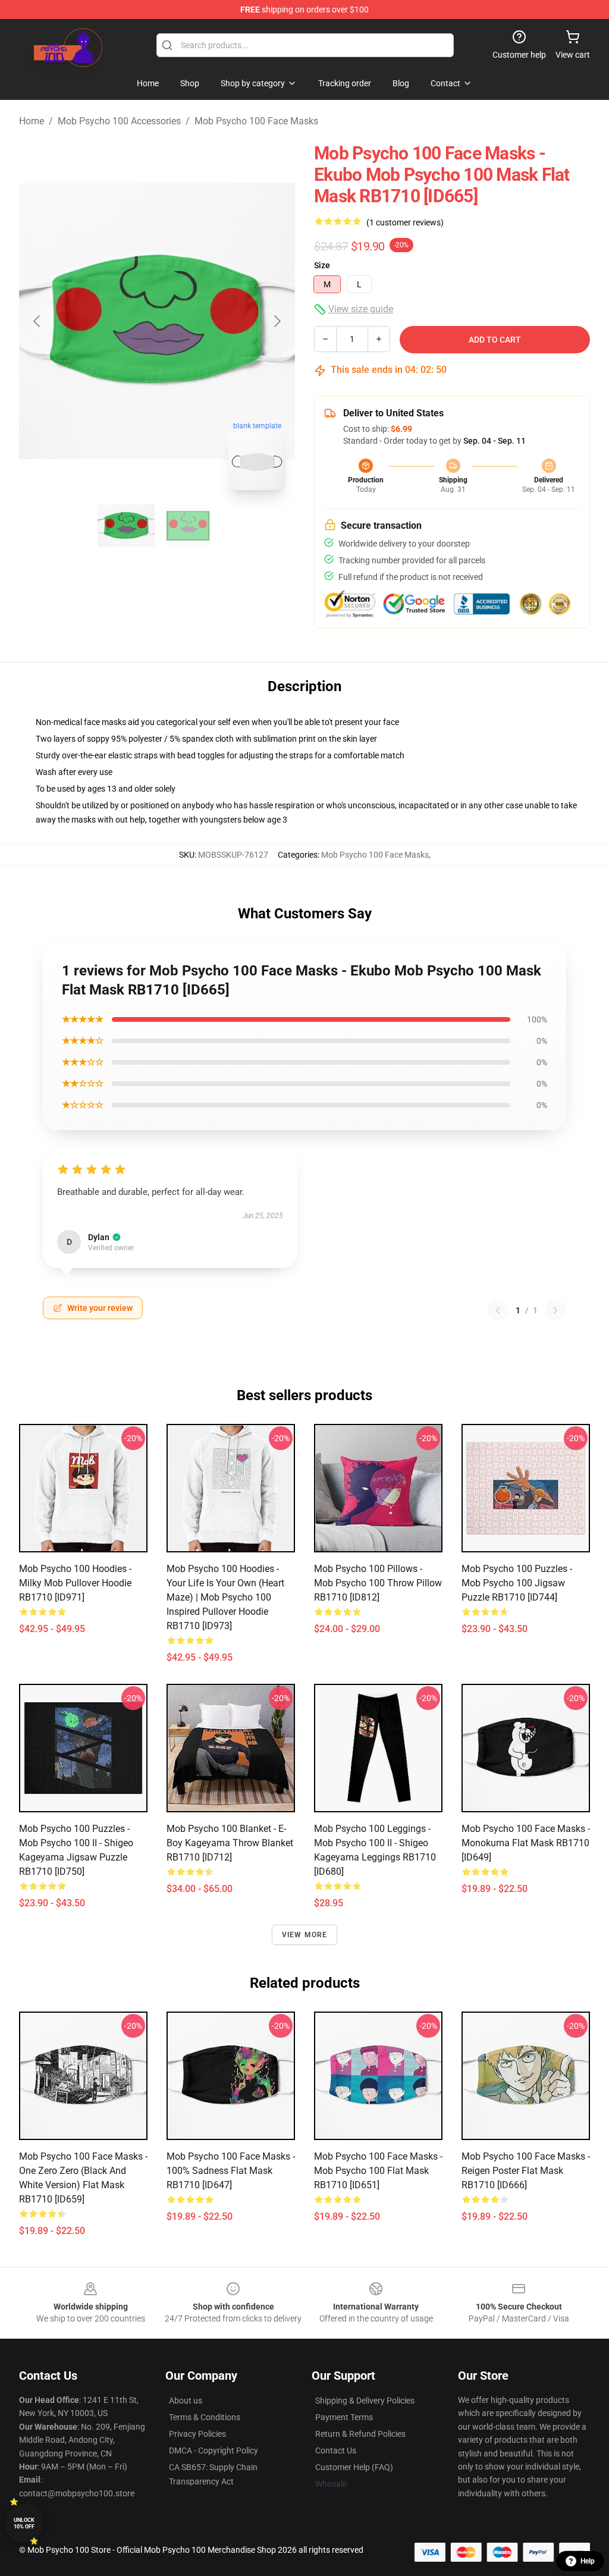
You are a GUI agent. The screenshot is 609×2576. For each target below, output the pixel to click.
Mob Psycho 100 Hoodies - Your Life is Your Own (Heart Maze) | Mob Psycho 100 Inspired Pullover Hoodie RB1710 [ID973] (225, 1597)
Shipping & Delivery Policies (365, 2401)
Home (32, 121)
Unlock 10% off (24, 2523)
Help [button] (588, 2561)
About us (186, 2401)
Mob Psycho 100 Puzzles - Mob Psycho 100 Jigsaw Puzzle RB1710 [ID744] (517, 1583)
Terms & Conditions (205, 2417)
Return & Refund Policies (360, 2434)
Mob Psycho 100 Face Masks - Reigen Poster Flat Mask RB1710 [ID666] (526, 2171)
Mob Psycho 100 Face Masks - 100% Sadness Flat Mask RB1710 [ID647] (231, 2171)
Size (322, 265)
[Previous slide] (37, 321)
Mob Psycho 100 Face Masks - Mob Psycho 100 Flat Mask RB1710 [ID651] (378, 2171)
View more (305, 1935)
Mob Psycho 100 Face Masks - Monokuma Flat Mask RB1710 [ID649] (526, 1843)
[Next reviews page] (555, 1310)
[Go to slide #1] (126, 526)
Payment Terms (344, 2417)
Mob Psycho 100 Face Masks (256, 121)
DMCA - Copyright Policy (214, 2451)
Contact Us (336, 2451)
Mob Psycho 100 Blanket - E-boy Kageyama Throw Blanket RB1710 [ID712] (230, 1843)
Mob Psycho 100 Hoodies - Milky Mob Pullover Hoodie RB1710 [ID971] (75, 1583)
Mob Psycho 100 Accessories (119, 121)
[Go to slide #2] (188, 526)
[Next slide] (277, 321)
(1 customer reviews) (405, 222)
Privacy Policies (197, 2434)
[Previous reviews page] (498, 1310)
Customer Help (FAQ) (354, 2467)
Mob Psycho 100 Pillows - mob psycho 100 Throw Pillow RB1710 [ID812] (378, 1583)
